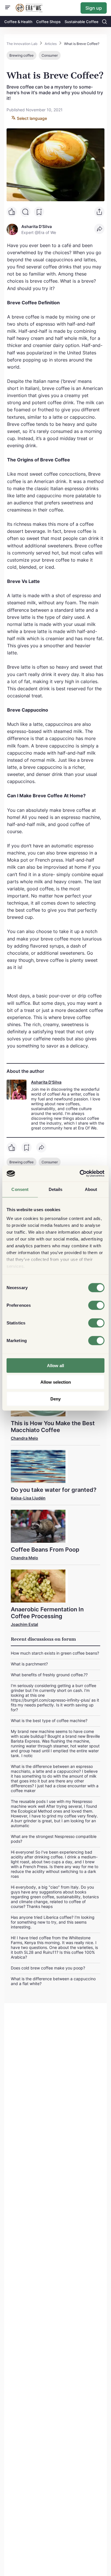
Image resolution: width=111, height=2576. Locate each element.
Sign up (94, 8)
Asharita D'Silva (46, 1082)
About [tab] (91, 1189)
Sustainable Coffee (82, 22)
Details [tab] (56, 1189)
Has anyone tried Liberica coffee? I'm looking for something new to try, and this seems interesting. (53, 1922)
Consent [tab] (20, 1189)
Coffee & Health (18, 22)
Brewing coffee (21, 55)
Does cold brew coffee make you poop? (48, 1968)
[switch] (96, 1305)
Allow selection (56, 1382)
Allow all (55, 1365)
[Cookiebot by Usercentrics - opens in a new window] (80, 1174)
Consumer (50, 55)
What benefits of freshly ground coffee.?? (49, 1675)
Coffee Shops (48, 22)
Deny (55, 1399)
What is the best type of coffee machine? (49, 1721)
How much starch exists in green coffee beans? (55, 1653)
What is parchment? (29, 1664)
